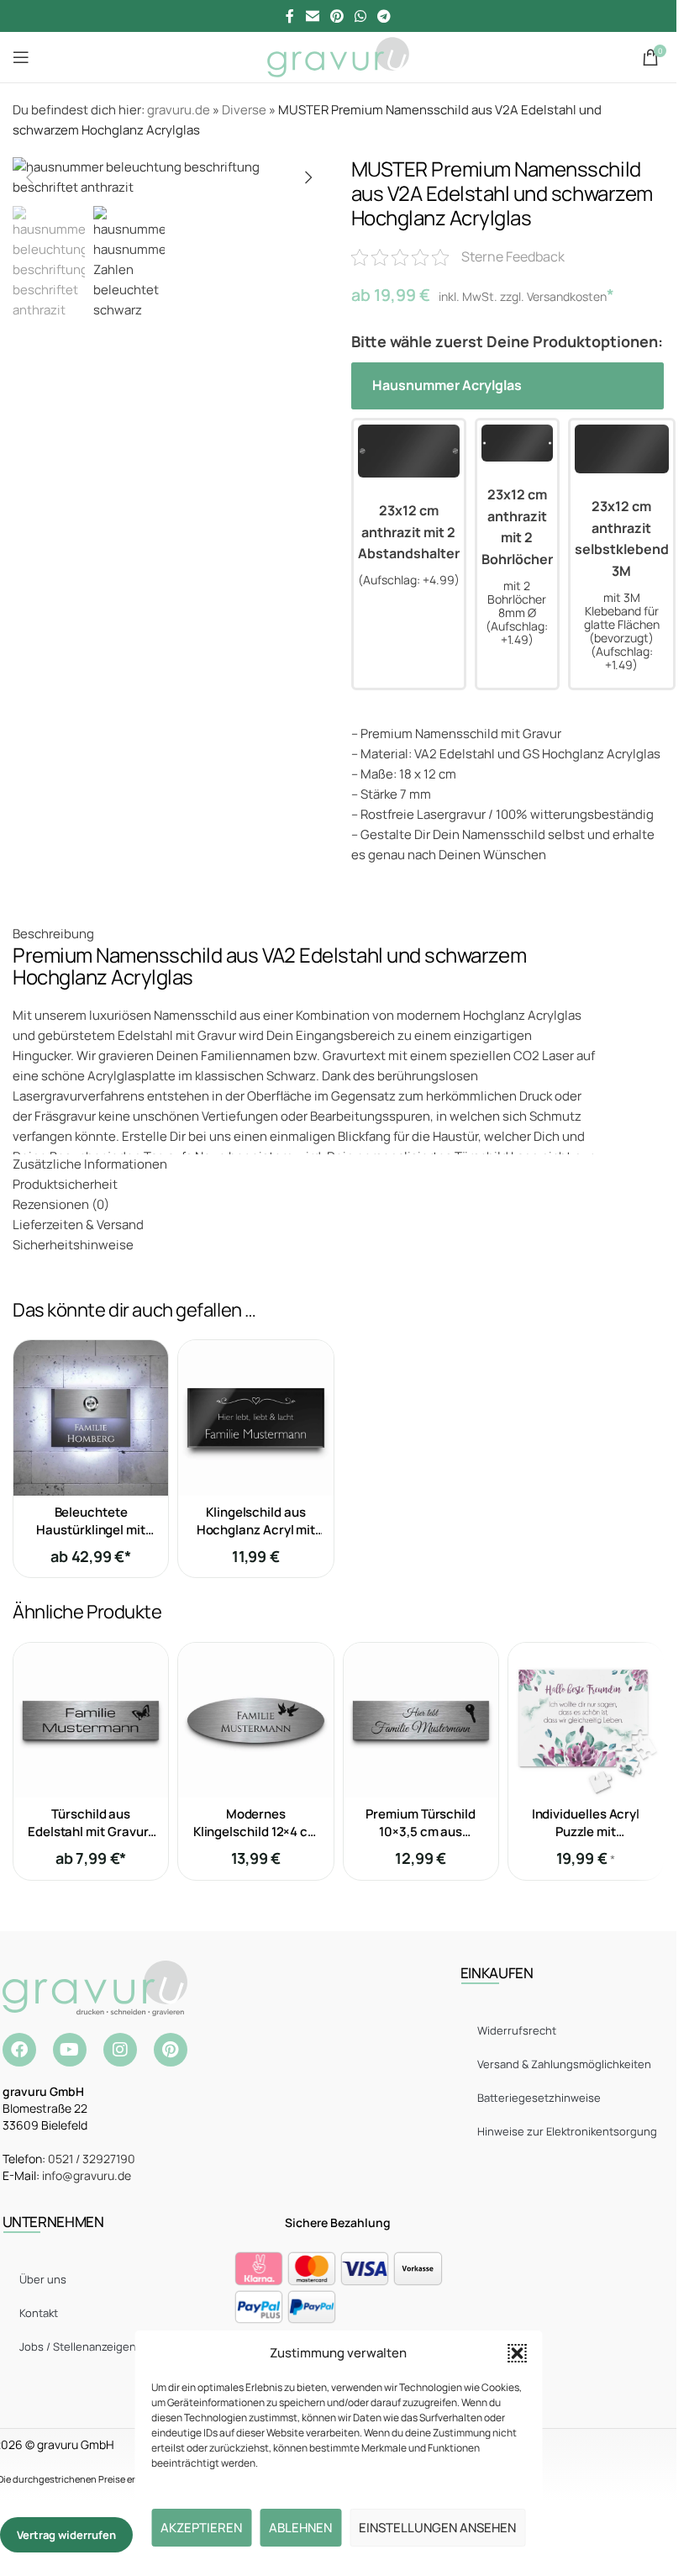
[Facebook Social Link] (290, 16)
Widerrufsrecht (517, 2030)
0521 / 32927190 (92, 2159)
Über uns (43, 2279)
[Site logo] (338, 56)
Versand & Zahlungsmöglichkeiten (564, 2064)
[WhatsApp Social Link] (361, 16)
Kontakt (39, 2313)
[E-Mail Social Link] (312, 16)
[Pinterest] (171, 2050)
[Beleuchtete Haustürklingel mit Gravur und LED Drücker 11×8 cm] (91, 1417)
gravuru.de (179, 110)
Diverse (244, 110)
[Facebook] (19, 2050)
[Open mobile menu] (21, 57)
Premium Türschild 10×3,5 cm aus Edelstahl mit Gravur (421, 1832)
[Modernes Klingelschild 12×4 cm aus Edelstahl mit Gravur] (255, 1720)
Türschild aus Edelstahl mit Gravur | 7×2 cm (91, 1832)
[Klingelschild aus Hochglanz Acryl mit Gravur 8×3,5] (255, 1417)
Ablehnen (300, 2528)
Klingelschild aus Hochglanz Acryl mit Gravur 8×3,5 (256, 1530)
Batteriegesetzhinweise (539, 2098)
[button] (517, 2353)
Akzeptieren (201, 2528)
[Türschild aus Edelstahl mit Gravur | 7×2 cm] (91, 1720)
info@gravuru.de (87, 2175)
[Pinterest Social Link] (337, 16)
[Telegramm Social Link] (384, 16)
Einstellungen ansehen (437, 2528)
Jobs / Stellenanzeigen (78, 2346)
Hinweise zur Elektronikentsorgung (567, 2131)
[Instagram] (120, 2050)
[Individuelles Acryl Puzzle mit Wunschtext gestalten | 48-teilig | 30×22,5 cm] (586, 1720)
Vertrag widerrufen (66, 2535)
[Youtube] (70, 2050)
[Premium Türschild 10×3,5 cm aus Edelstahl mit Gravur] (421, 1720)
